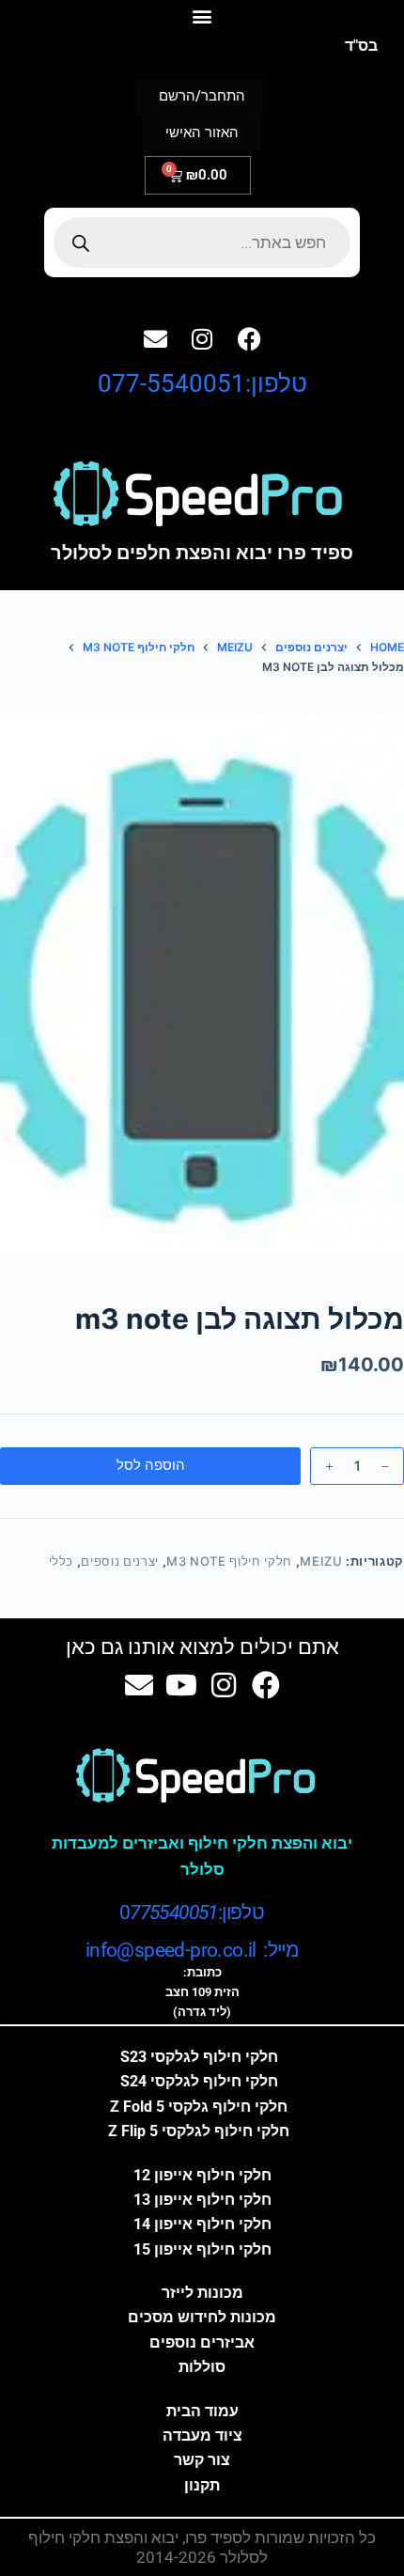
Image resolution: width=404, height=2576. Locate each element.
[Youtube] (181, 1685)
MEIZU (321, 1561)
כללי (62, 1561)
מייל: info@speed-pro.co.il (192, 1950)
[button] (202, 16)
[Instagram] (202, 338)
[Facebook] (249, 338)
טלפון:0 (192, 1912)
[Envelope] (155, 338)
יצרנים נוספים (119, 1561)
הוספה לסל (151, 1465)
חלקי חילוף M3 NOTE (229, 1561)
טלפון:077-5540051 (202, 383)
